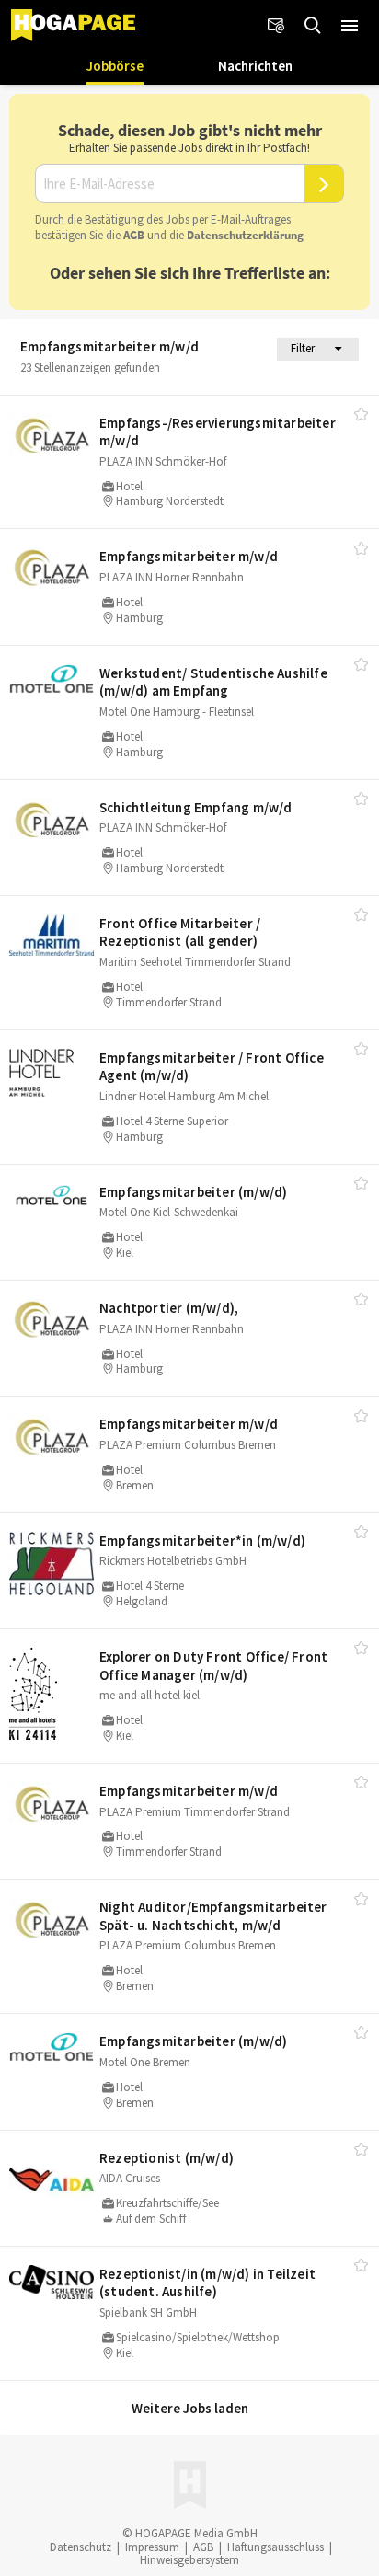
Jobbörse (115, 66)
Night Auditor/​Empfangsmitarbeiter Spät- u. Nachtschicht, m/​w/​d (213, 1916)
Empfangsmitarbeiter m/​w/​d (189, 556)
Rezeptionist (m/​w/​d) (167, 2158)
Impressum (152, 2547)
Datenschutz (80, 2547)
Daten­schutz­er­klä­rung (245, 235)
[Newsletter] (276, 26)
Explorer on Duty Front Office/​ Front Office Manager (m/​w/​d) (213, 1666)
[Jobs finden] (313, 26)
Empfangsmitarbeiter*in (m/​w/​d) (202, 1541)
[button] (350, 26)
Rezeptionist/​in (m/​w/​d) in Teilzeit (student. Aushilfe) (207, 2283)
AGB (134, 235)
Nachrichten (255, 66)
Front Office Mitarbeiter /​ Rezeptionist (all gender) (180, 932)
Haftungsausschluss (276, 2547)
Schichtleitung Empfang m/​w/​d (196, 807)
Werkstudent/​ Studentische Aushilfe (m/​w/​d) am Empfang (213, 682)
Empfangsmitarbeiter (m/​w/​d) (193, 1192)
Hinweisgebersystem (189, 2560)
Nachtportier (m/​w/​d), (169, 1308)
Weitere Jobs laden (190, 2408)
